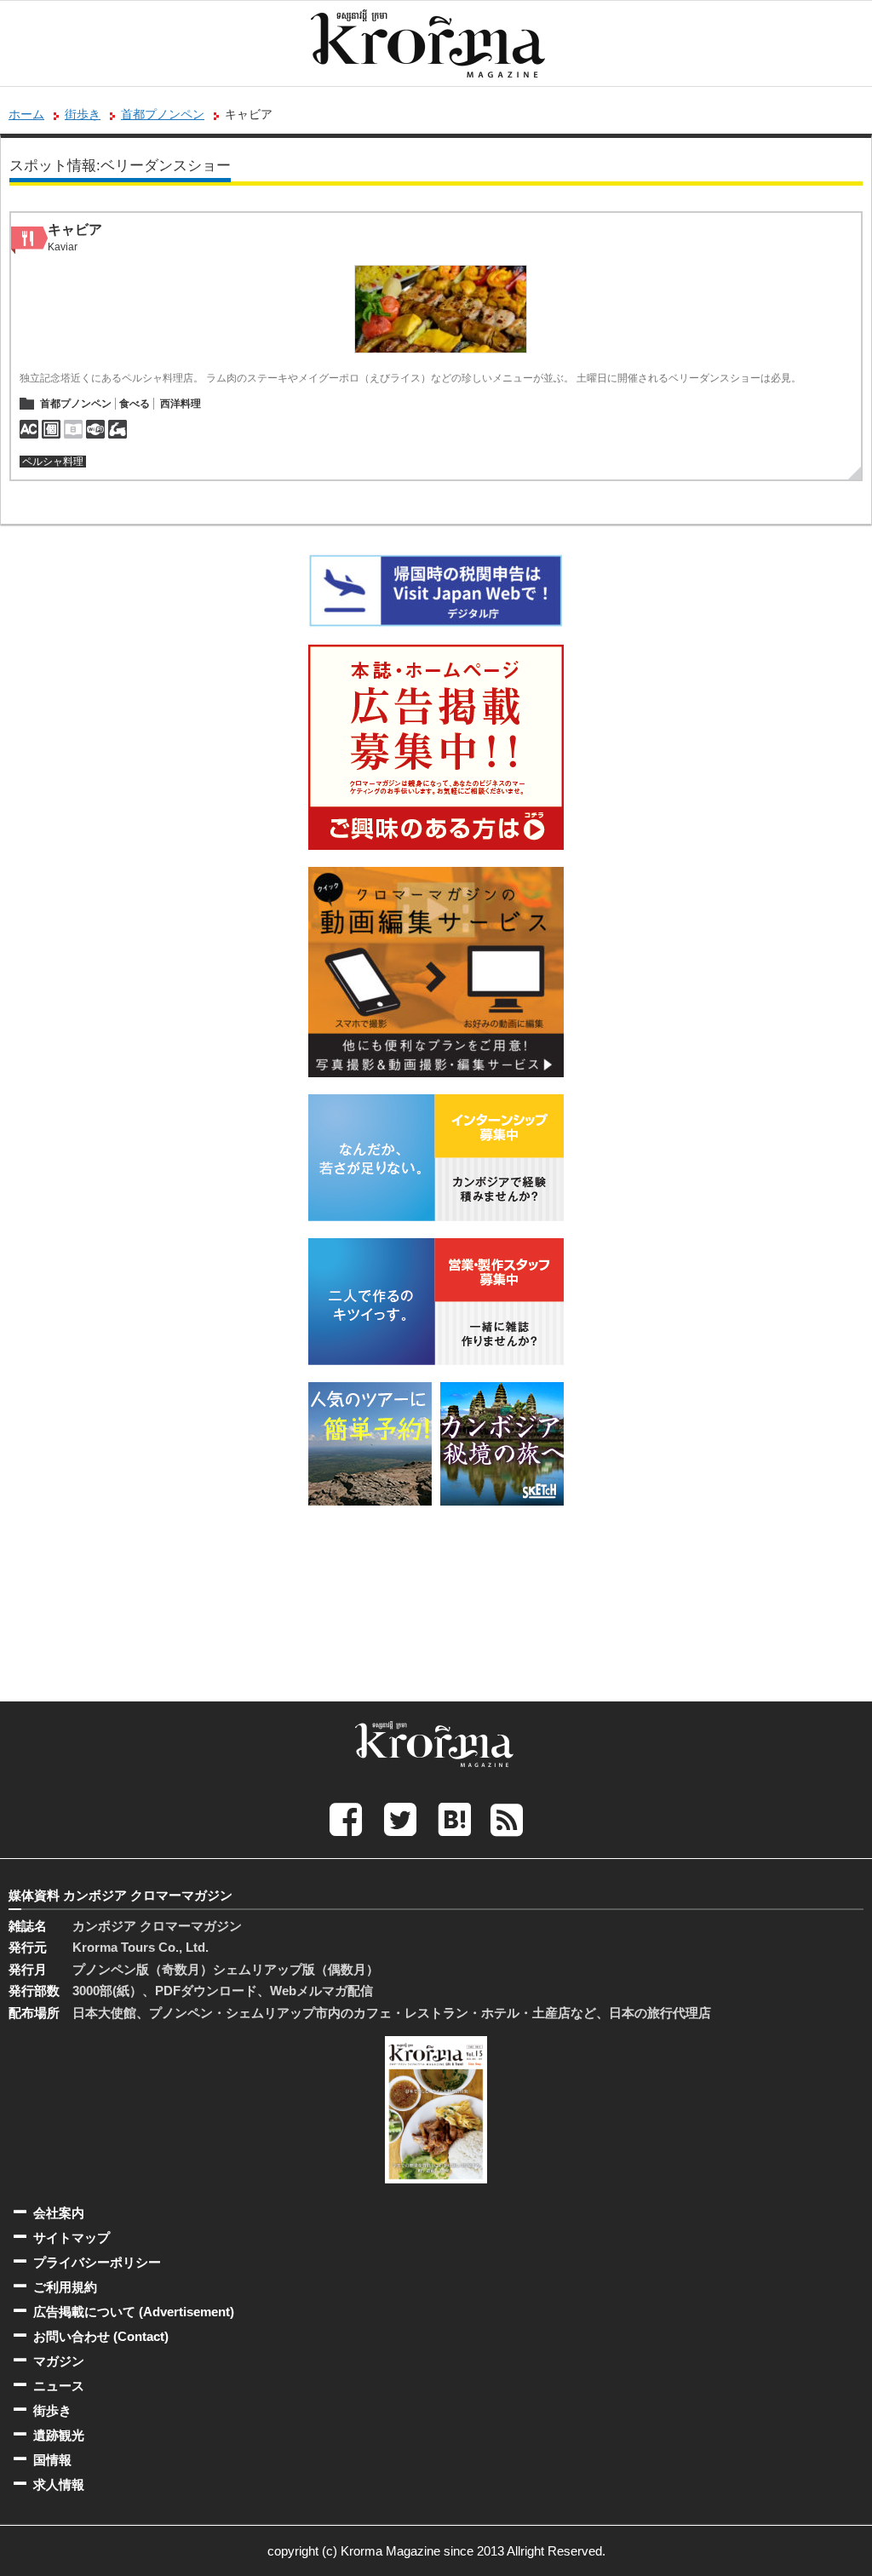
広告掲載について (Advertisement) (134, 2312)
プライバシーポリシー (97, 2262)
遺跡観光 (59, 2435)
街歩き (83, 114)
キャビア (75, 229)
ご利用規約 (65, 2287)
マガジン (59, 2361)
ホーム (26, 114)
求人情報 (59, 2484)
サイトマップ (72, 2238)
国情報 (52, 2460)
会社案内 (59, 2213)
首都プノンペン (163, 114)
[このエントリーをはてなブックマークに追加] (455, 1819)
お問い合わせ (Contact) (101, 2336)
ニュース (59, 2386)
